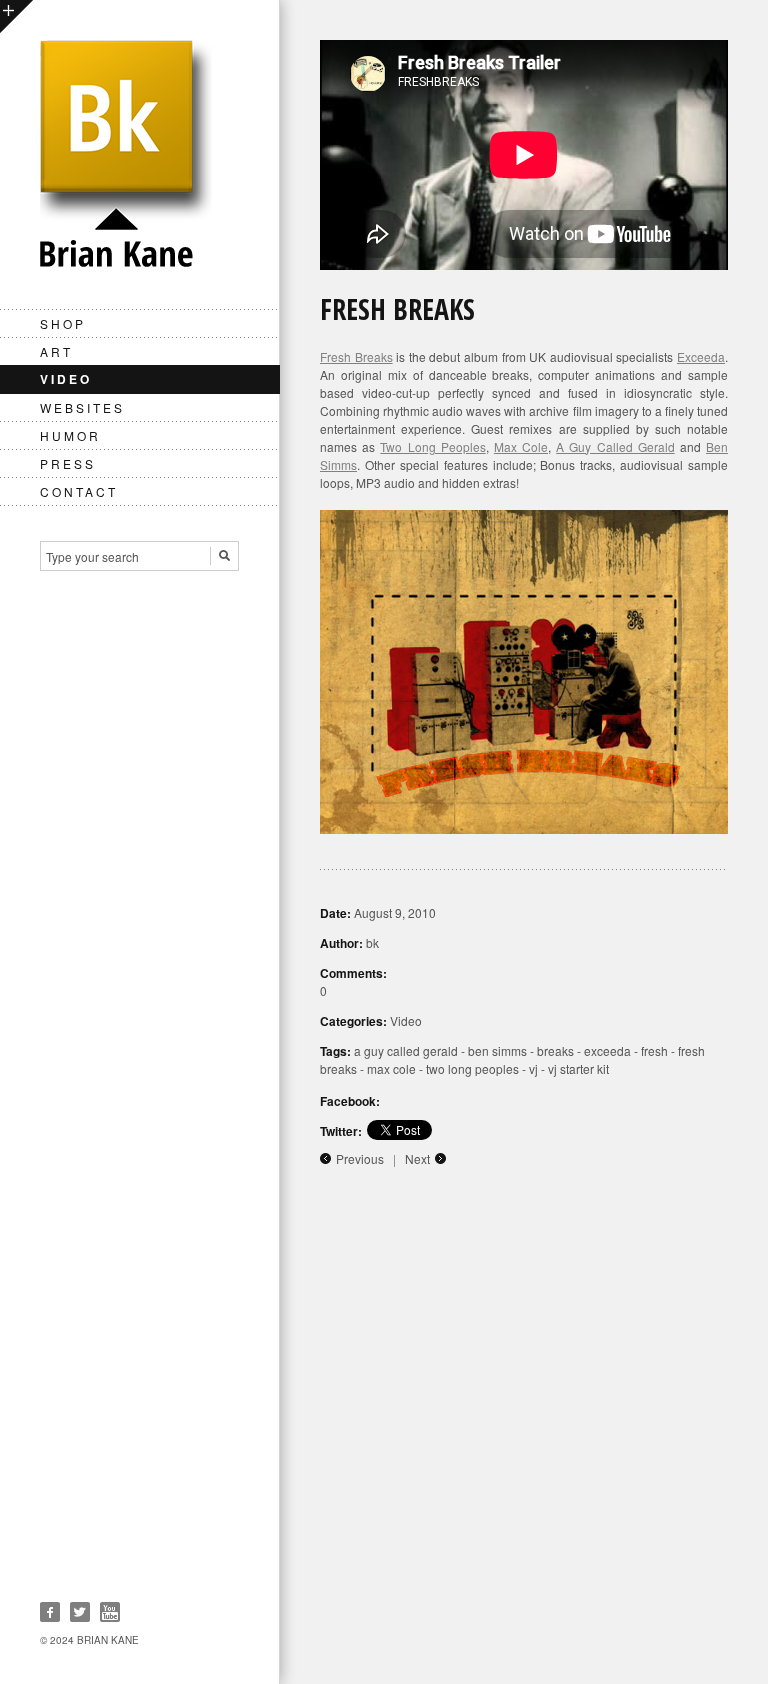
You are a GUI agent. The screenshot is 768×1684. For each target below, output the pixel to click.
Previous (360, 1158)
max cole (391, 1068)
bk (372, 942)
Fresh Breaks (356, 356)
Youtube (110, 1612)
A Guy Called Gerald (615, 446)
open (16, 16)
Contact (79, 491)
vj (533, 1068)
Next (417, 1158)
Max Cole (521, 446)
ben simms (497, 1050)
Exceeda (701, 356)
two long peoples (472, 1068)
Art (56, 351)
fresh (654, 1050)
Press (68, 463)
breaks (555, 1050)
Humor (70, 435)
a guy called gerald (406, 1050)
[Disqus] (524, 1430)
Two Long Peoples (432, 446)
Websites (82, 407)
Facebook (50, 1612)
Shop (63, 323)
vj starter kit (578, 1068)
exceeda (607, 1050)
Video (66, 379)
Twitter (80, 1612)
